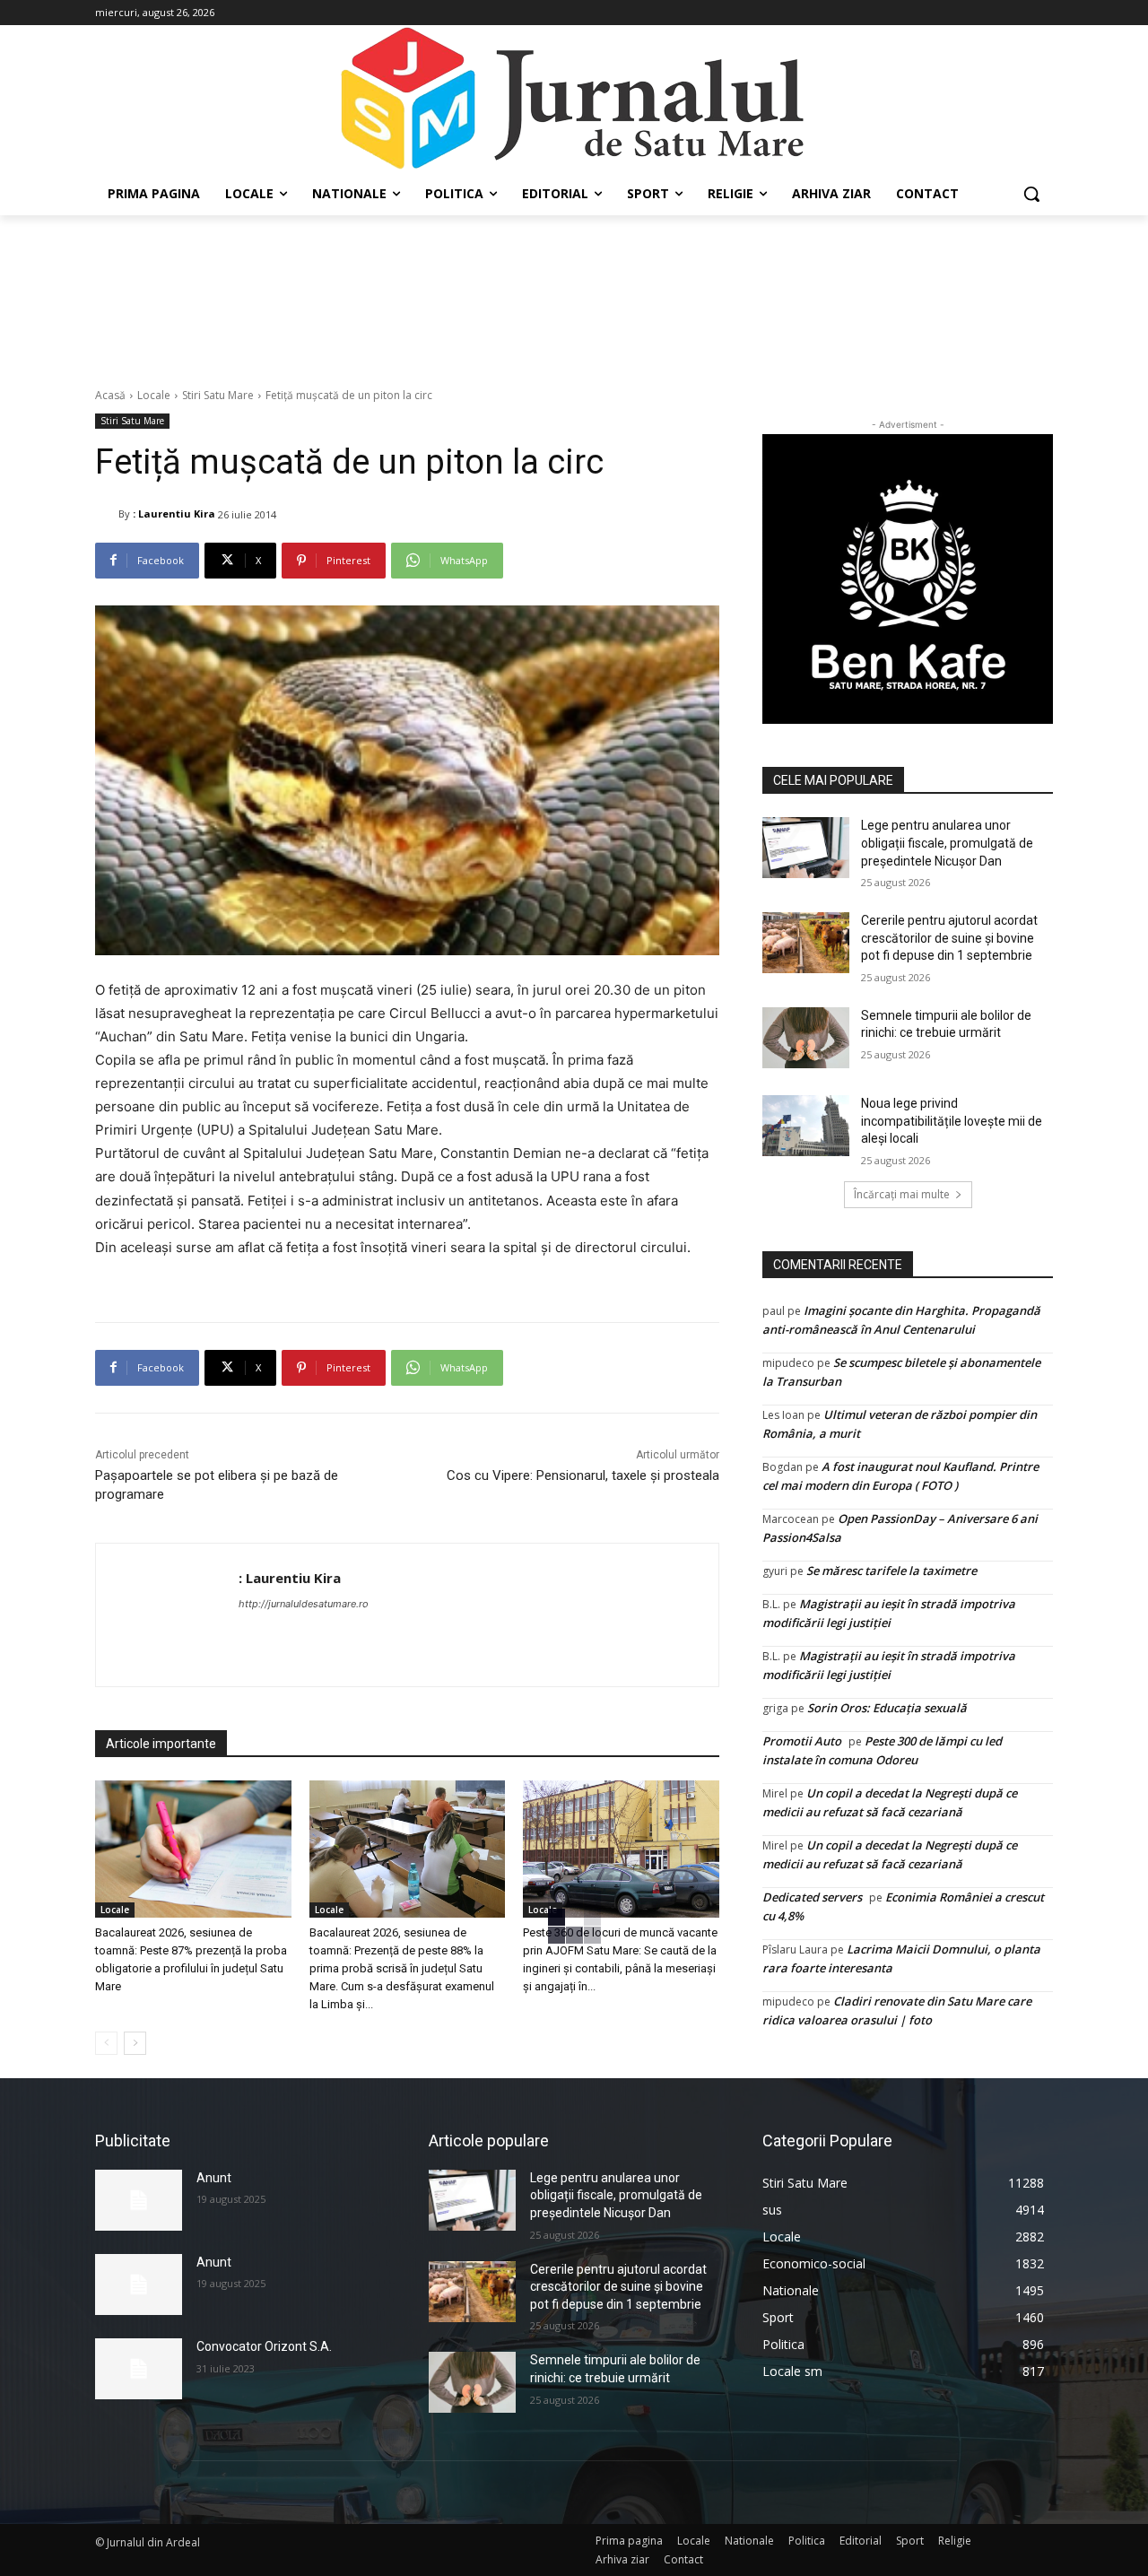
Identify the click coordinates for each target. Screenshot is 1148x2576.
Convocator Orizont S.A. (264, 2346)
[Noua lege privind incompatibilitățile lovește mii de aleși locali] (806, 1126)
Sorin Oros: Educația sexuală (887, 1708)
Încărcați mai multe (902, 1194)
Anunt (214, 2178)
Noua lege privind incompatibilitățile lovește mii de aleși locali (952, 1121)
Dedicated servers (812, 1897)
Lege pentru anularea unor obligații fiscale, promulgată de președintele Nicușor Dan (947, 843)
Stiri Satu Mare (218, 395)
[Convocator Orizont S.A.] (139, 2369)
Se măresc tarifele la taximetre (891, 1571)
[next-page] (135, 2043)
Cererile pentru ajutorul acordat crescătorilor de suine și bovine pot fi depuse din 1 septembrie (949, 938)
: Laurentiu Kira (174, 513)
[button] (1031, 194)
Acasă (110, 395)
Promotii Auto (802, 1741)
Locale (154, 395)
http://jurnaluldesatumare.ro (304, 1604)
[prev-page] (106, 2043)
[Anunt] (139, 2200)
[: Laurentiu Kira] (107, 514)
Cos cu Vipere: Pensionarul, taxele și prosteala (583, 1475)
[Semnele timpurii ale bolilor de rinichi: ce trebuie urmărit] (806, 1038)
